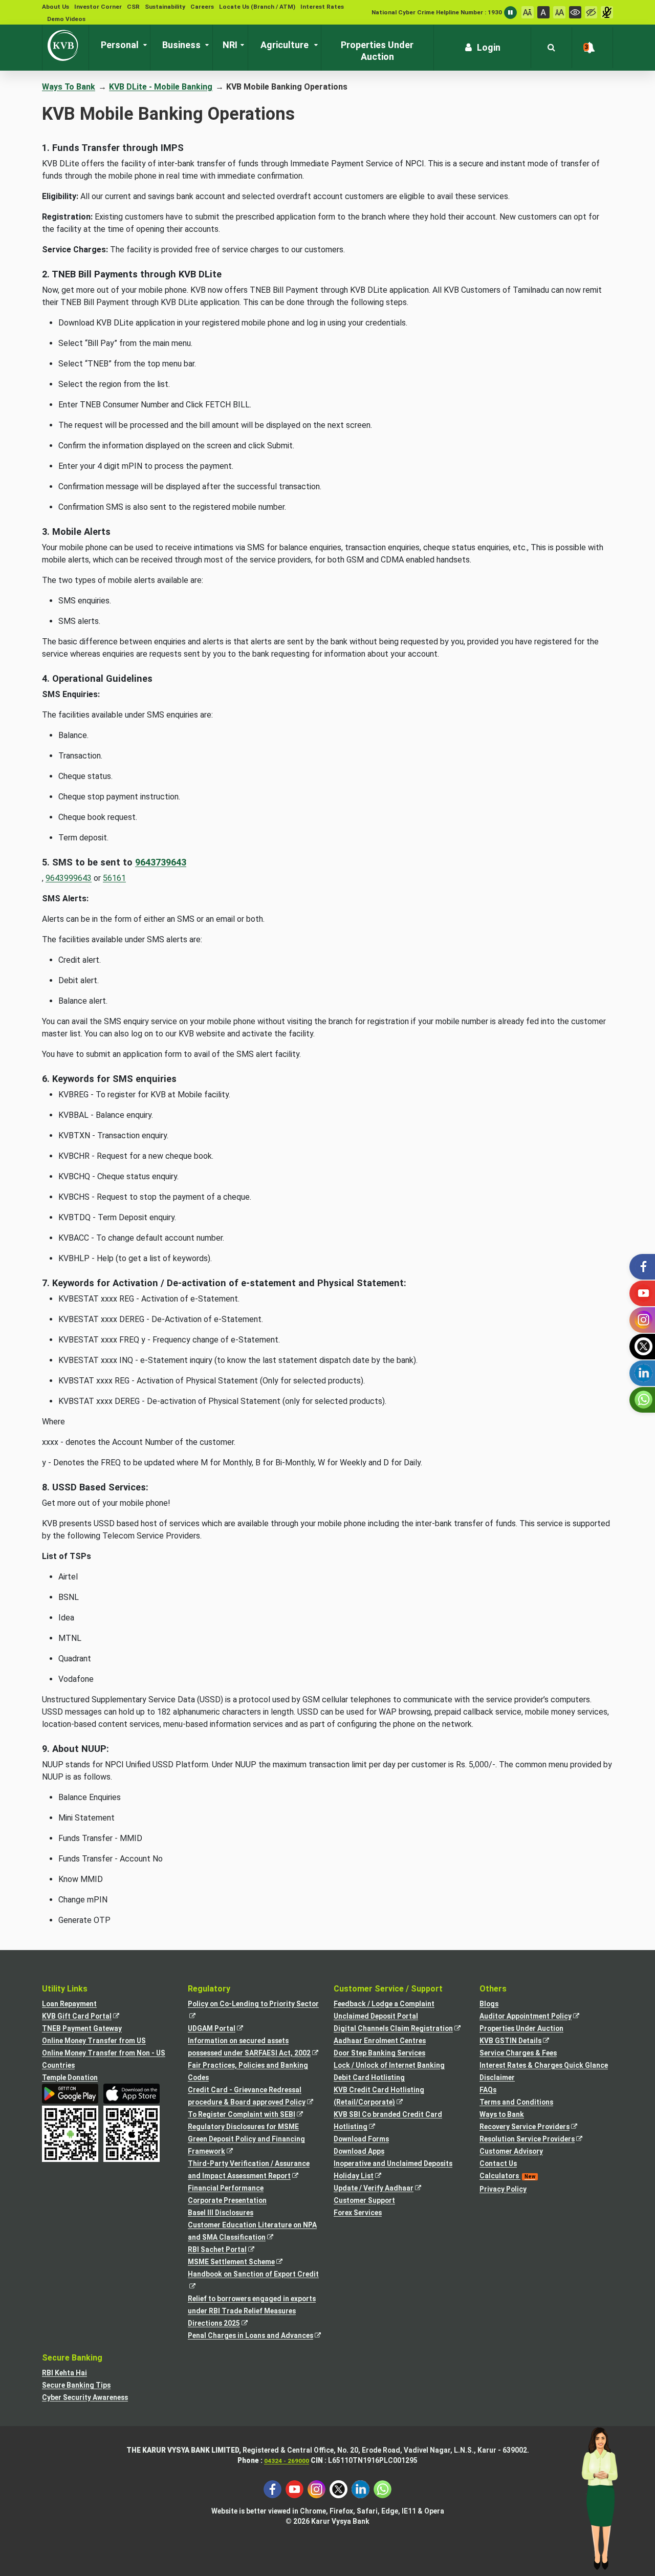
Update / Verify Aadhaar (383, 2189)
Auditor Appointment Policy (535, 2017)
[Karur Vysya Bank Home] (65, 46)
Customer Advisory (511, 2151)
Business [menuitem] (181, 45)
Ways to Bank (502, 2114)
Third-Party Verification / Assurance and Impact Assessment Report (249, 2171)
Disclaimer (497, 2077)
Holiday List (363, 2177)
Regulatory (209, 1989)
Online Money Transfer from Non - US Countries (104, 2059)
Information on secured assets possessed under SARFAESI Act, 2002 (255, 2048)
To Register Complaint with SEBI (251, 2115)
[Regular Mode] (575, 12)
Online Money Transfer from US (94, 2041)
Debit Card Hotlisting (369, 2077)
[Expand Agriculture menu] (314, 45)
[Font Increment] (559, 12)
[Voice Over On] (607, 12)
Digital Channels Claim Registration (400, 2029)
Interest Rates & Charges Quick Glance (544, 2065)
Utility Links (65, 1989)
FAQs (488, 2090)
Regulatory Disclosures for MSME (243, 2127)
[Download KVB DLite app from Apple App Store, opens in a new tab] (132, 2094)
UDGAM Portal (221, 2029)
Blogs (489, 2004)
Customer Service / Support (388, 1989)
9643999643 (69, 878)
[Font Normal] (543, 12)
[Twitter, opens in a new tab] (339, 2489)
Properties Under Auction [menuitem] (377, 51)
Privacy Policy (503, 2189)
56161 (114, 878)
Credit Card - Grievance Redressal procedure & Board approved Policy (255, 2097)
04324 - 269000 (287, 2461)
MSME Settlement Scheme (241, 2263)
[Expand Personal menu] (143, 45)
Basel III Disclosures (221, 2213)
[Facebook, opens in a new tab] (272, 2489)
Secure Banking (72, 2358)
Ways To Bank (69, 87)
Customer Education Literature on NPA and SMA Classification (252, 2232)
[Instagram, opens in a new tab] (316, 2489)
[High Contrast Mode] (591, 12)
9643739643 (161, 862)
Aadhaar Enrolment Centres (380, 2041)
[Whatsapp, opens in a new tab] (383, 2489)
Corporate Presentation (227, 2200)
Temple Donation (70, 2077)
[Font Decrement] (528, 12)
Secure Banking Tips (76, 2385)
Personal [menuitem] (120, 45)
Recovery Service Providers (534, 2127)
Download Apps (359, 2151)
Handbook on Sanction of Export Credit (255, 2281)
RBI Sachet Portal (227, 2250)
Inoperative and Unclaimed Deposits (393, 2163)
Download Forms (361, 2139)
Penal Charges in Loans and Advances (255, 2336)
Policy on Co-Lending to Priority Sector (255, 2011)
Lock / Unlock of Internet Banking (389, 2065)
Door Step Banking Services (379, 2053)
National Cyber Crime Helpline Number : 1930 (437, 12)
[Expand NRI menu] (240, 45)
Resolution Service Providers (537, 2140)
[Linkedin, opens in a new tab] (361, 2489)
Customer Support (364, 2200)
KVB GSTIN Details (520, 2041)
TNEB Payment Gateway (82, 2028)
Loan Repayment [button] (69, 2004)
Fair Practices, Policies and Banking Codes (248, 2071)
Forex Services (358, 2213)
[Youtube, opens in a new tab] (294, 2489)
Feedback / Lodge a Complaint (384, 2004)
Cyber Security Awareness (85, 2397)
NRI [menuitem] (230, 45)
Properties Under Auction (521, 2028)
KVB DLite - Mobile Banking (161, 87)
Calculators (507, 2176)
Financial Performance (226, 2188)
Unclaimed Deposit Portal (376, 2016)
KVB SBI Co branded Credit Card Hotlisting (388, 2122)
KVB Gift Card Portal (86, 2017)
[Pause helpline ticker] (510, 13)
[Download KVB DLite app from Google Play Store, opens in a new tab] (70, 2094)
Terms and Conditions (516, 2102)
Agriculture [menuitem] (285, 45)
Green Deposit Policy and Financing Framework (246, 2146)
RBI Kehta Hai (64, 2373)
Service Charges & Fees (518, 2053)
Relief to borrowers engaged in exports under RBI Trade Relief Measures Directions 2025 (252, 2312)
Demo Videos (66, 19)
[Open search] (551, 48)
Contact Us (498, 2163)
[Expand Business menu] (205, 45)
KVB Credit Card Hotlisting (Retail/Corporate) (379, 2097)
